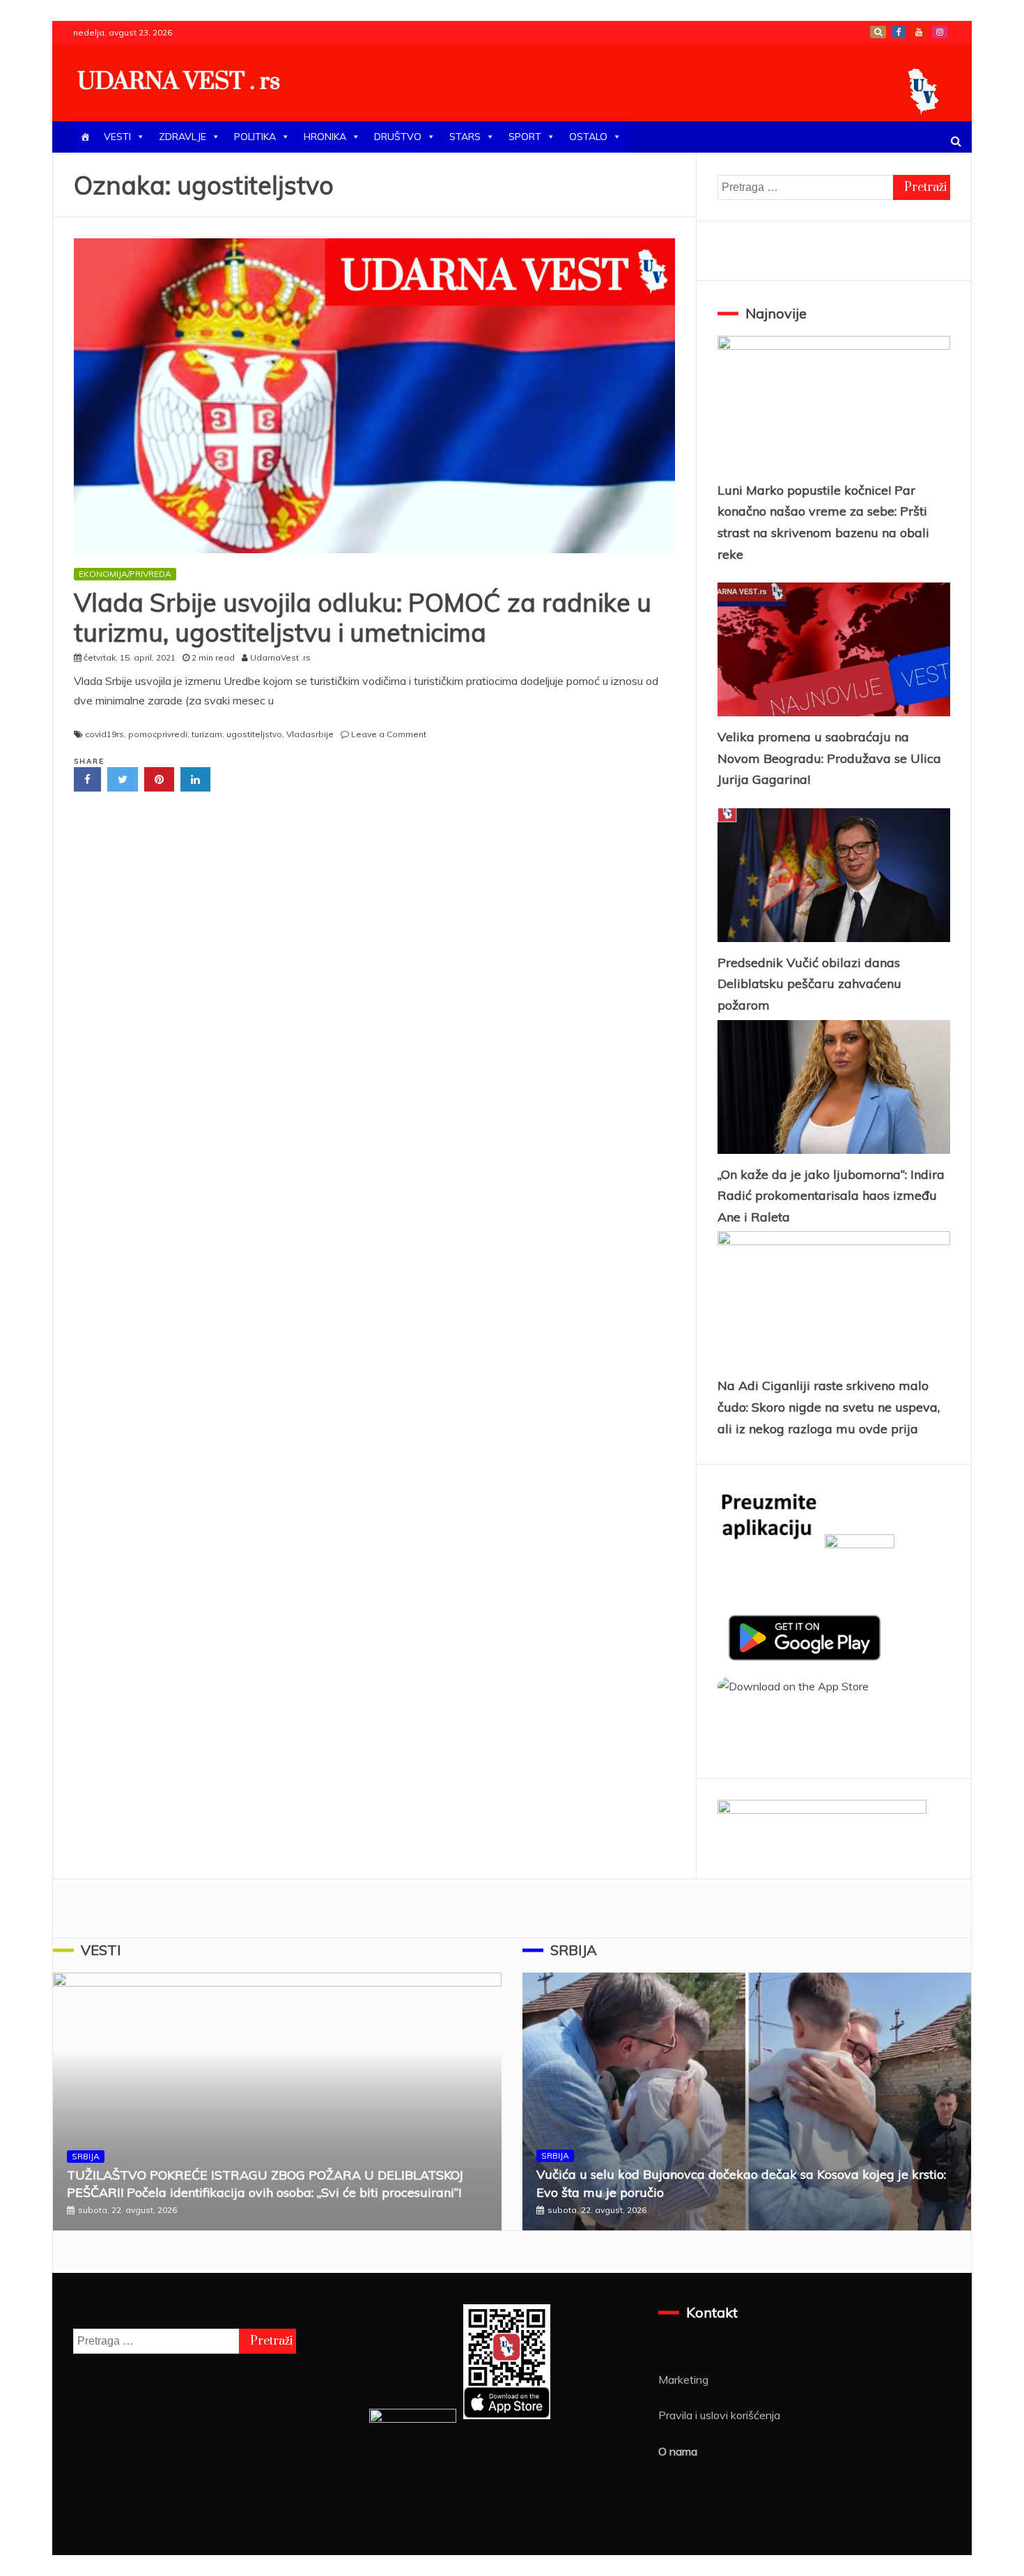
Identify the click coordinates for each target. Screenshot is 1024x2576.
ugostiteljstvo (254, 734)
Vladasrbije (310, 734)
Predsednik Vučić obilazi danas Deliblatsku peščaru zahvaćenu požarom (809, 984)
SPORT (525, 137)
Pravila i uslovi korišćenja (719, 2415)
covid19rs (104, 734)
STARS (465, 137)
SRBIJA (86, 2156)
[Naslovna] (85, 137)
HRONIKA (325, 137)
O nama (678, 2451)
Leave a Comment (389, 734)
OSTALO (588, 137)
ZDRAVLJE (183, 137)
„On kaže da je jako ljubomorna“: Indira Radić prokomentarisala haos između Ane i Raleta (831, 1196)
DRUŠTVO (398, 137)
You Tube (919, 32)
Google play (878, 32)
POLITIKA (255, 137)
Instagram (940, 32)
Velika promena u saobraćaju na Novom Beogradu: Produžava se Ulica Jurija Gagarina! (829, 758)
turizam (207, 734)
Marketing (683, 2380)
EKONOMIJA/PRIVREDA (125, 574)
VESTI (117, 137)
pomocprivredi (158, 734)
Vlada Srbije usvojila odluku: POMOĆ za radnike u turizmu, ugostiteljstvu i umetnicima (363, 617)
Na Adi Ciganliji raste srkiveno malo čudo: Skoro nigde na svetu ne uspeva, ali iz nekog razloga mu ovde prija (829, 1407)
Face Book (899, 32)
